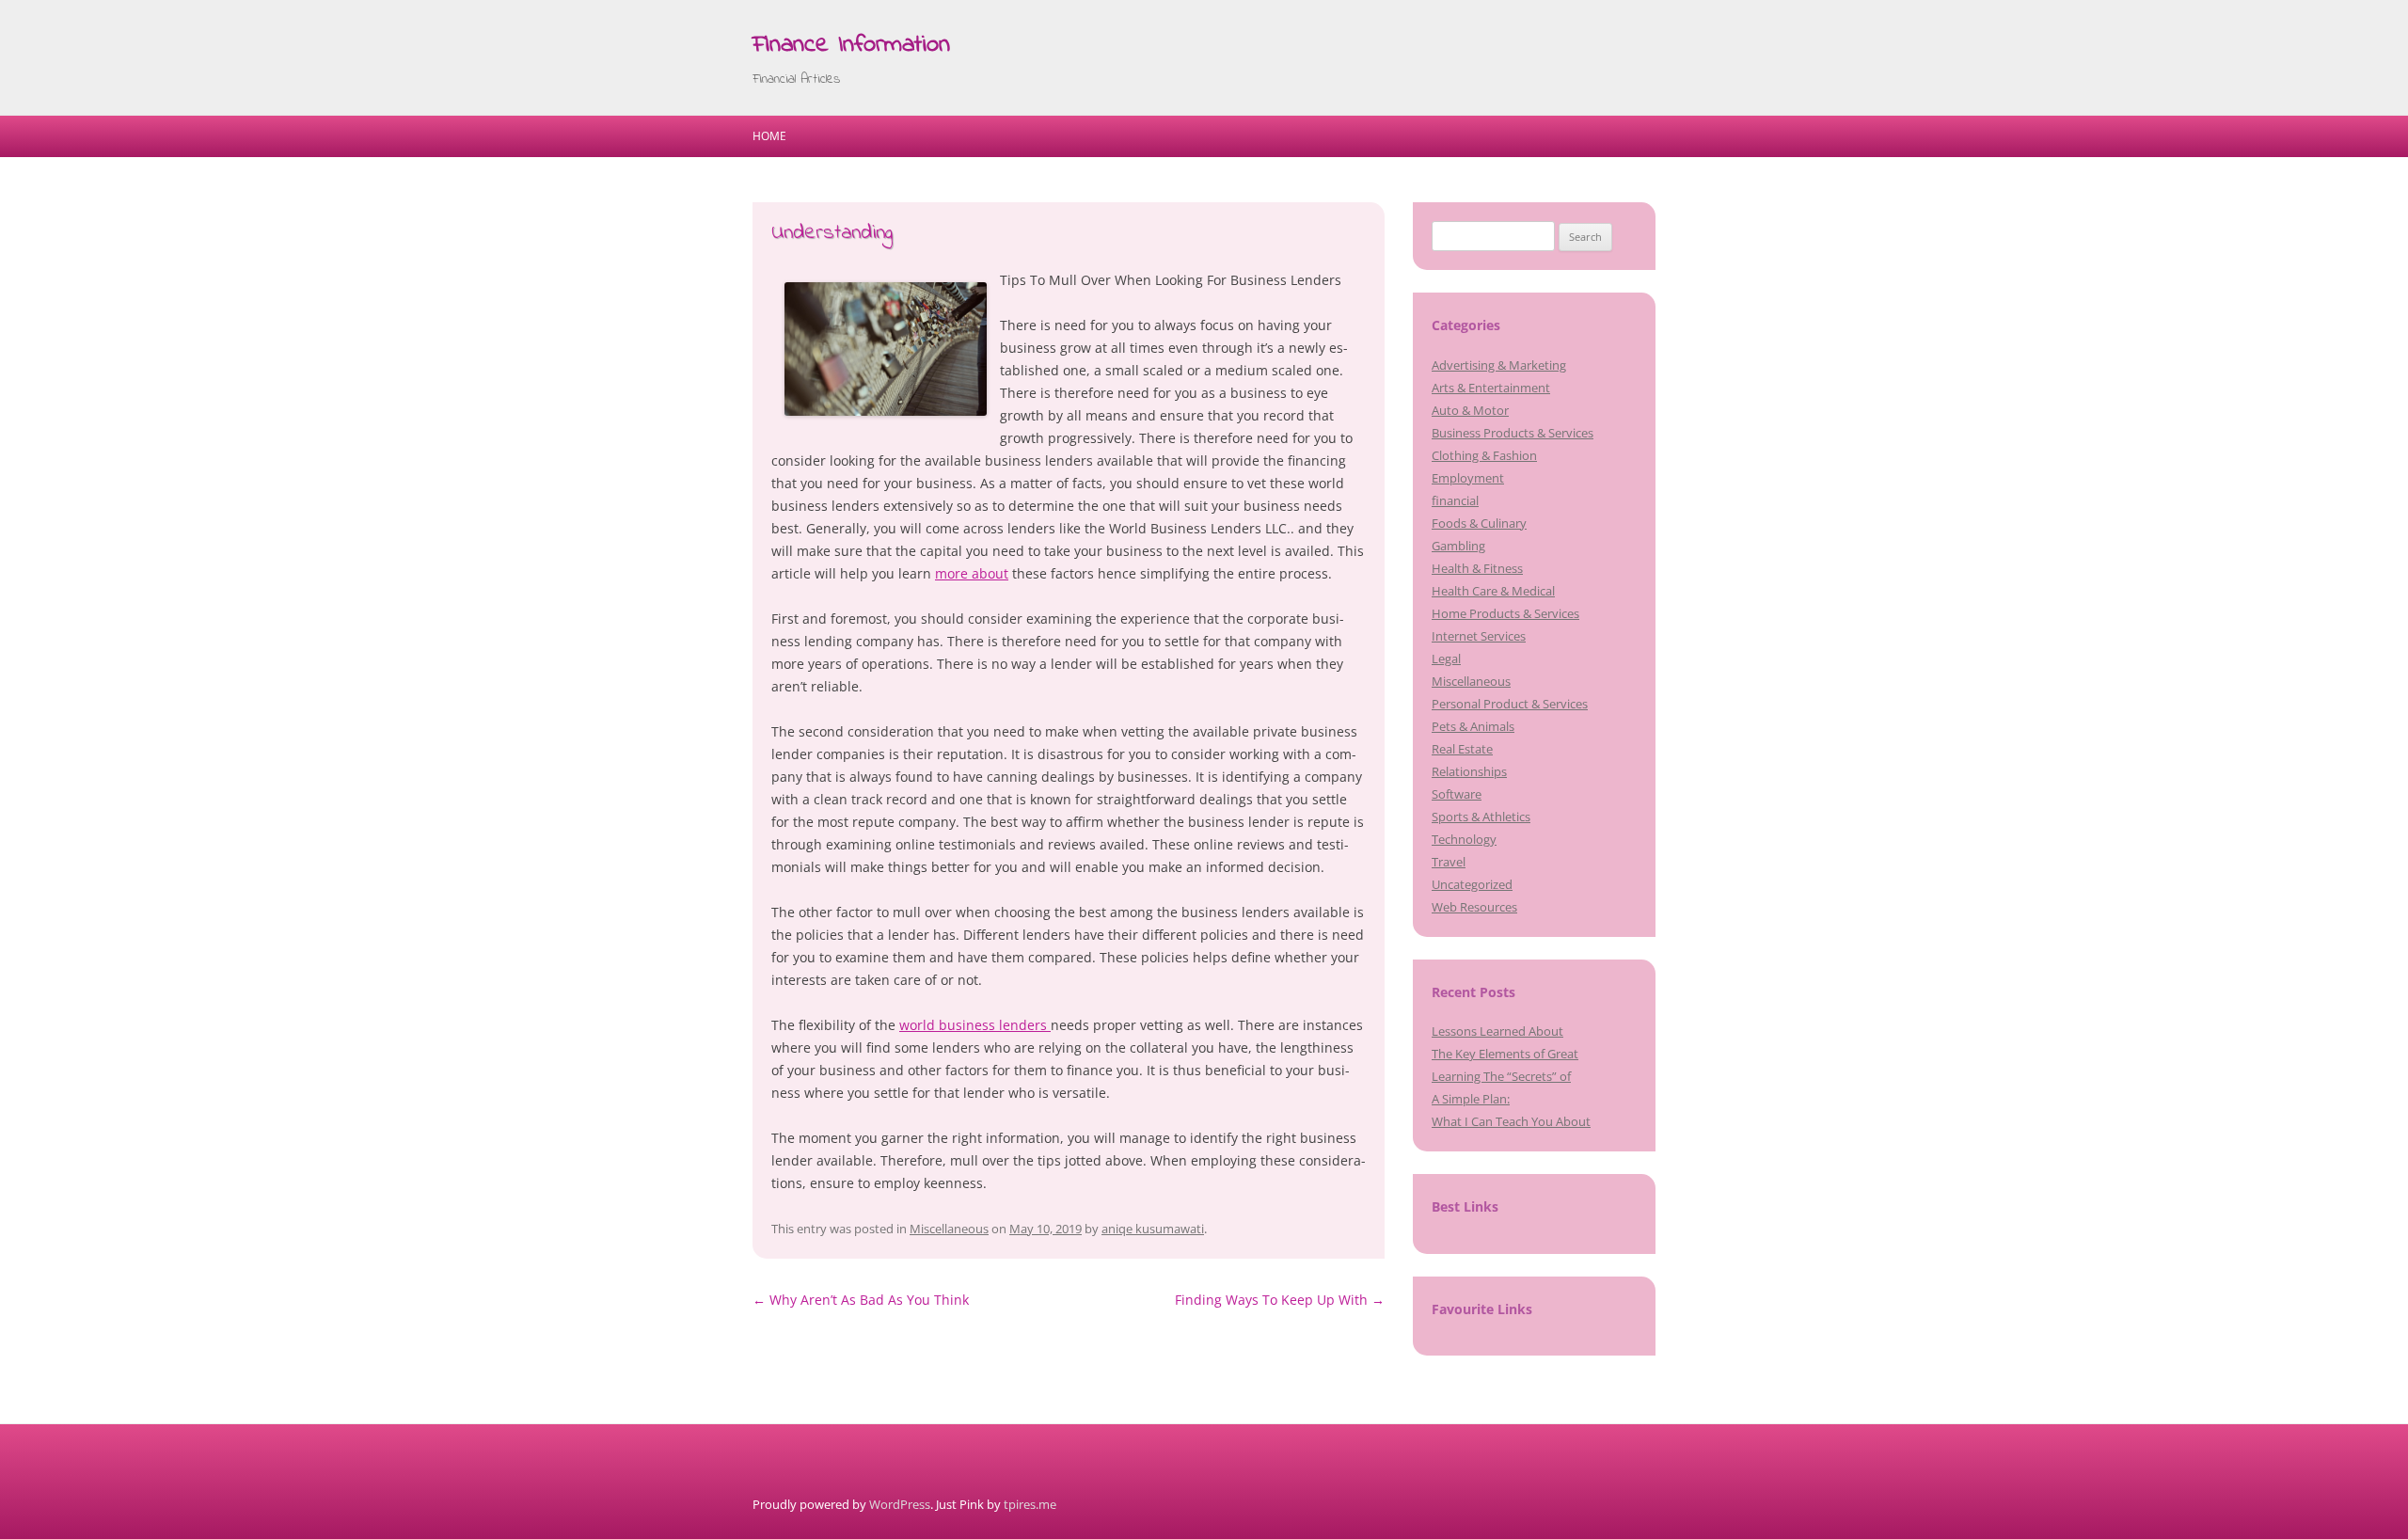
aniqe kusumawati (1153, 1229)
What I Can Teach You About (1511, 1121)
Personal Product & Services (1510, 704)
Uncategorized (1472, 884)
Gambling (1458, 546)
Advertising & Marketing (1499, 365)
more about (972, 573)
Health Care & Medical (1493, 591)
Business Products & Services (1513, 433)
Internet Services (1479, 636)
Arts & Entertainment (1491, 388)
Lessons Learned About (1497, 1031)
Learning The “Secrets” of (1501, 1076)
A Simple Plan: (1471, 1099)
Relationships (1469, 771)
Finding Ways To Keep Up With (1280, 1300)
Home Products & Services (1505, 613)
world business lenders (975, 1025)
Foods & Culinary (1479, 523)
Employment (1468, 478)
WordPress (900, 1504)
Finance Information (851, 45)
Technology (1464, 839)
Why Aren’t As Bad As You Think (861, 1300)
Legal (1446, 658)
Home (769, 136)
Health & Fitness (1477, 568)
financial (1455, 500)
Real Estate (1462, 749)
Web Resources (1474, 907)
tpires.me (1030, 1504)
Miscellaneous (949, 1229)
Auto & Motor (1470, 410)
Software (1457, 794)
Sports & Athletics (1481, 817)
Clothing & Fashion (1484, 455)
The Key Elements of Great (1505, 1054)
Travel (1449, 862)
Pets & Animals (1473, 726)
